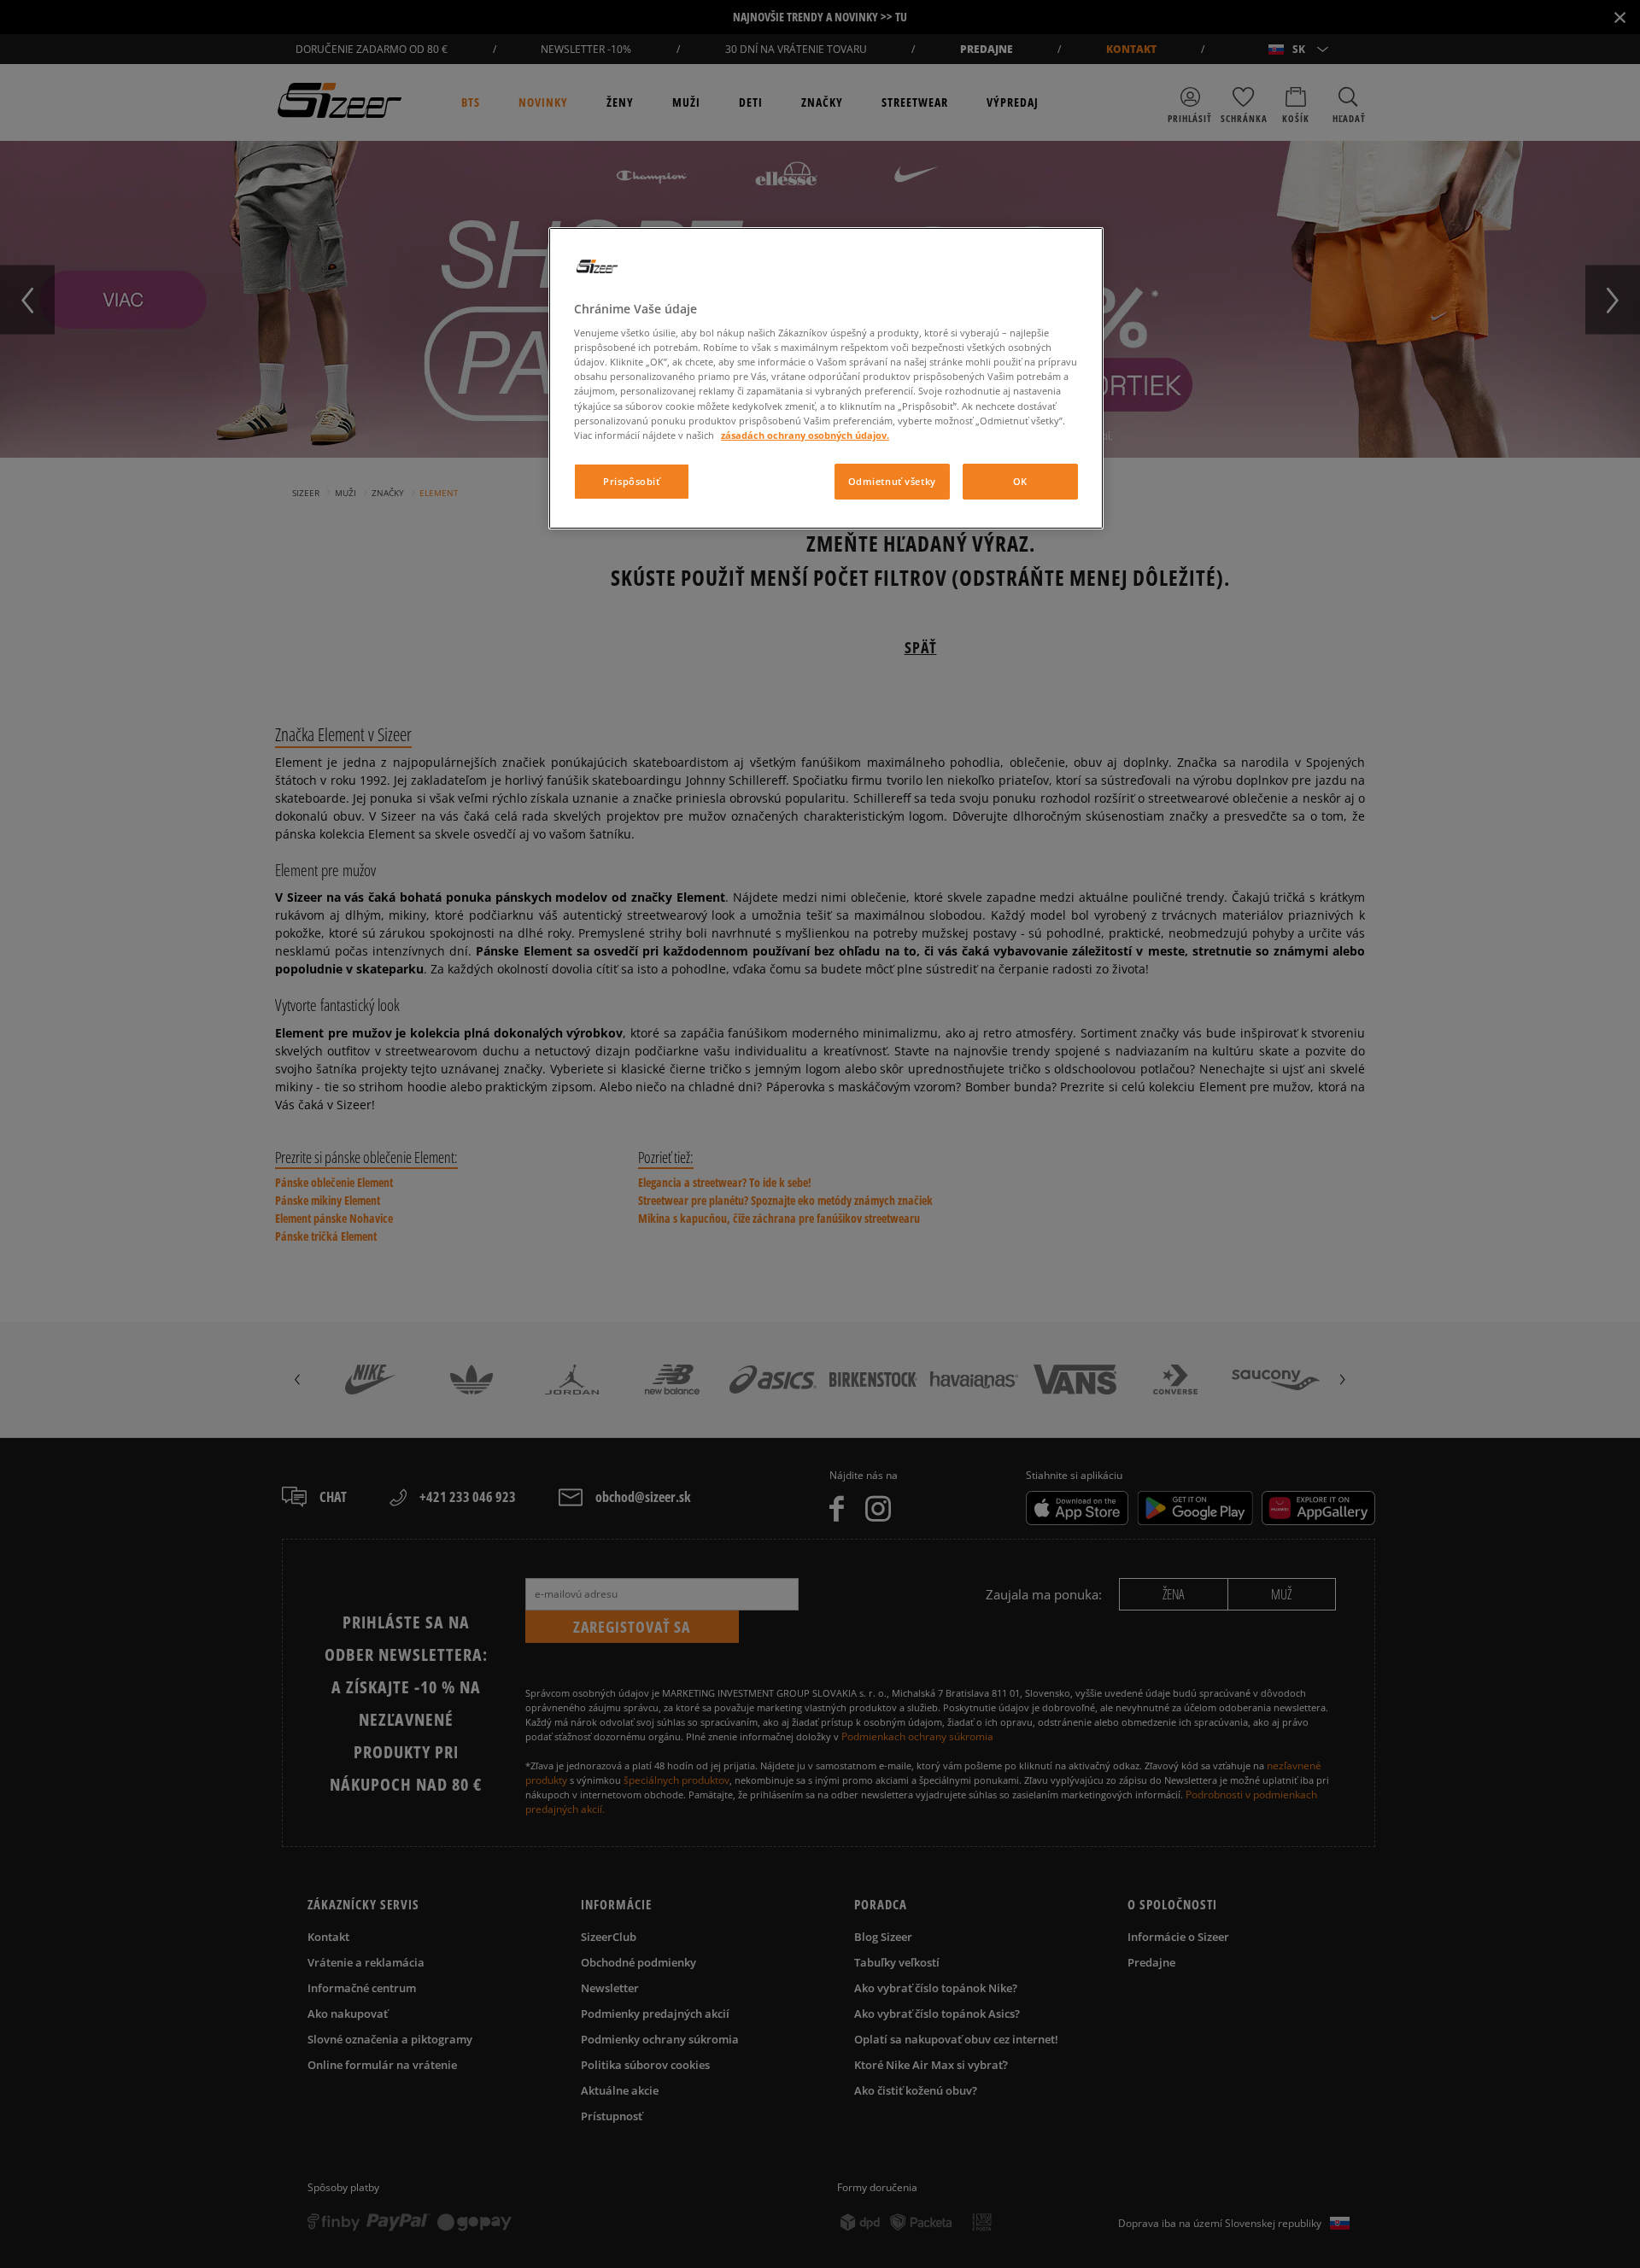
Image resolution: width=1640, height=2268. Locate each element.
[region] (826, 378)
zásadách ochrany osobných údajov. (805, 435)
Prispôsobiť (631, 481)
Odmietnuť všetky (892, 481)
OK (1020, 481)
